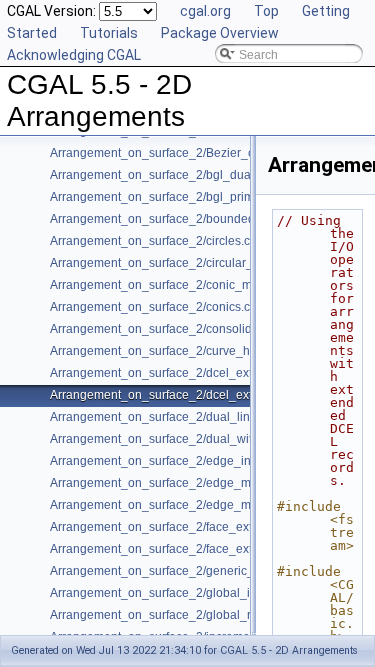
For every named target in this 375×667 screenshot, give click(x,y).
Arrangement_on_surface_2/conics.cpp (157, 307)
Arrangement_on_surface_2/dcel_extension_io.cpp (189, 395)
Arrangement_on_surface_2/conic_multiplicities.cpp (191, 285)
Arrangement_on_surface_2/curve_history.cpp (175, 351)
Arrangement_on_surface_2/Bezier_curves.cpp (178, 153)
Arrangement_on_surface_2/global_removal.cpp (182, 615)
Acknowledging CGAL (74, 55)
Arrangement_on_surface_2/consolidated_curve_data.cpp (208, 329)
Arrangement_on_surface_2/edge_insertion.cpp (180, 461)
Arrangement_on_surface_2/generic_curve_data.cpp (194, 571)
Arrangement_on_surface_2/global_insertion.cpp (183, 593)
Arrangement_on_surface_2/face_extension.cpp (181, 527)
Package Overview (220, 33)
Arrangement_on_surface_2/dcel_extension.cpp (181, 373)
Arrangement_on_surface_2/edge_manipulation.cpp (192, 483)
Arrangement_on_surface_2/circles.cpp (157, 241)
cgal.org (205, 11)
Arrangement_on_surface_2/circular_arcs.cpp (174, 263)
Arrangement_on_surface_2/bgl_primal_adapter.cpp (192, 197)
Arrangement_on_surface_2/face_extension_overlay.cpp (204, 549)
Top (266, 11)
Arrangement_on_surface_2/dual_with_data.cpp (181, 439)
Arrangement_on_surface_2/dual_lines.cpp (168, 417)
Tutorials (109, 33)
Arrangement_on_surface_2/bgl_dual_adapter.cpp (187, 175)
